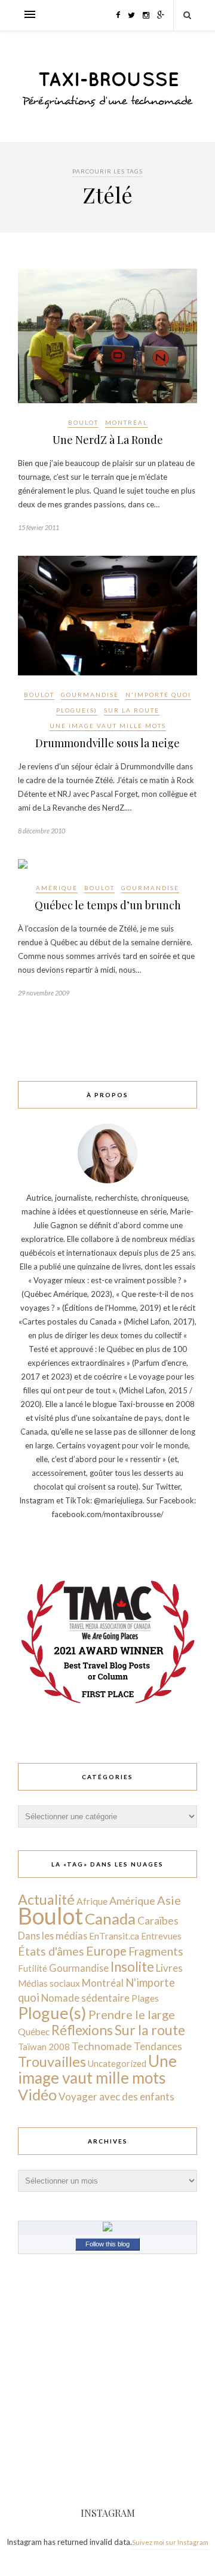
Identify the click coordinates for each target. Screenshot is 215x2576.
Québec (34, 2031)
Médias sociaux (49, 1983)
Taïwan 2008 (44, 2047)
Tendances (158, 2046)
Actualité (46, 1899)
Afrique (92, 1901)
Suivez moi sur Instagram (170, 2542)
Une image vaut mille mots (108, 726)
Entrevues (161, 1936)
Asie (169, 1900)
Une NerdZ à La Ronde (108, 440)
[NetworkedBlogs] (107, 2228)
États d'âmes (51, 1951)
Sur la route (132, 710)
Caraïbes (158, 1921)
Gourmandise (90, 695)
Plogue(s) (77, 710)
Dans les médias (53, 1936)
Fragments (156, 1951)
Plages (145, 1998)
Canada (110, 1919)
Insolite (132, 1967)
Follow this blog (107, 2244)
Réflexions (82, 2030)
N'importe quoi (158, 695)
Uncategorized (117, 2063)
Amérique (57, 888)
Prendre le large (132, 2014)
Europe (106, 1951)
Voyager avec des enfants (116, 2097)
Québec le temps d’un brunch (108, 905)
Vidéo (37, 2094)
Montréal (126, 422)
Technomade (102, 2046)
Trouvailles (52, 2062)
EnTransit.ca (114, 1936)
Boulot (83, 422)
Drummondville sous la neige (107, 743)
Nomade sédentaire (85, 1998)
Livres (169, 1968)
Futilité (33, 1968)
